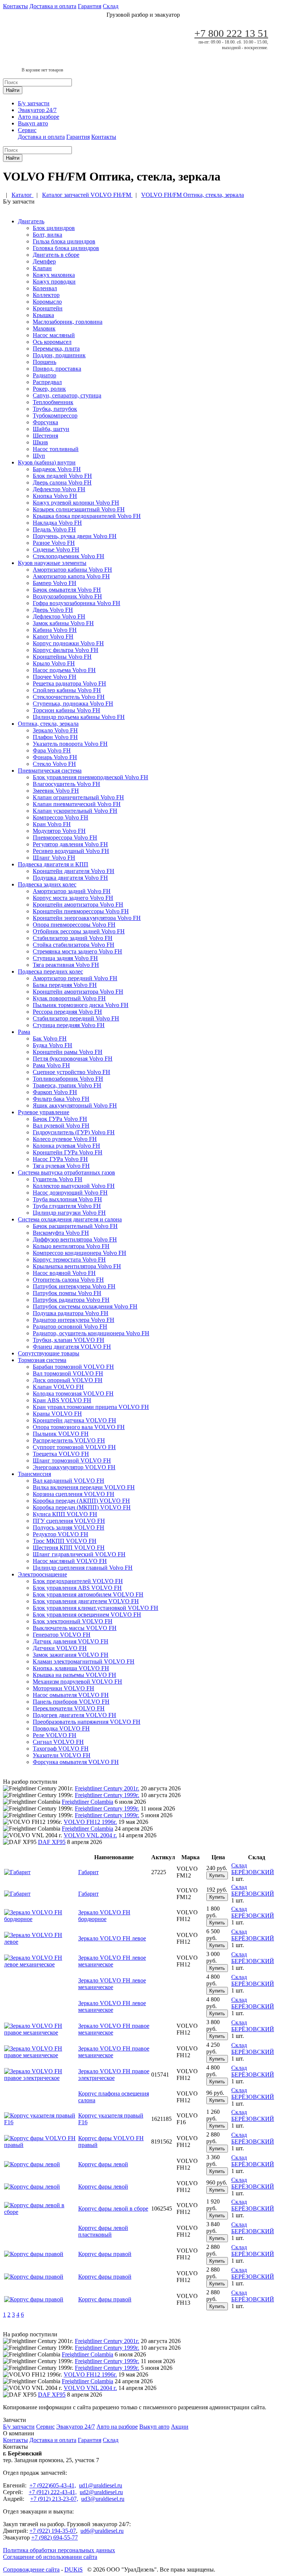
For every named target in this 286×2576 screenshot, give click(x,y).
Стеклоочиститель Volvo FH (69, 697)
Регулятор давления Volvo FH (70, 844)
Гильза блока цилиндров (64, 241)
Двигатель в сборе (56, 255)
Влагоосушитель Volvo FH (66, 784)
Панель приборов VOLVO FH (71, 1702)
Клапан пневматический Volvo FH (77, 804)
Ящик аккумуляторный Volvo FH (75, 1105)
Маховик (44, 328)
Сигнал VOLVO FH (58, 1742)
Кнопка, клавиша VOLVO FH (71, 1668)
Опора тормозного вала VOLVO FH (79, 1427)
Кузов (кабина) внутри (47, 462)
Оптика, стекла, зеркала (48, 724)
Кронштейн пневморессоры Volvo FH (81, 911)
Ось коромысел (52, 342)
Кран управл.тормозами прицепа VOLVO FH (91, 1407)
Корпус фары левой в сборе (113, 2209)
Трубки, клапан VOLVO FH (69, 1340)
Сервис (27, 130)
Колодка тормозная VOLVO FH (73, 1394)
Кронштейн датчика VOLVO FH (74, 1420)
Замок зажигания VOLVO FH (71, 1655)
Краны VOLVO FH (57, 1414)
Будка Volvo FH (53, 1045)
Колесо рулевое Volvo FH (65, 1139)
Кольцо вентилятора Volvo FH (71, 1246)
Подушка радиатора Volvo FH (71, 1313)
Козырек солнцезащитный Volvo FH (79, 509)
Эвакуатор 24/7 (37, 110)
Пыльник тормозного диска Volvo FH (81, 1005)
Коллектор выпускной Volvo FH (74, 1186)
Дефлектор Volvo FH (59, 489)
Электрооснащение (42, 1574)
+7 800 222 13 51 (231, 33)
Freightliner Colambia (88, 1802)
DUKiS (74, 2569)
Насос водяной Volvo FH (64, 1273)
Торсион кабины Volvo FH (66, 710)
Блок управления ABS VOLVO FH (77, 1588)
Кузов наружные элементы (52, 563)
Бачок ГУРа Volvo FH (60, 1119)
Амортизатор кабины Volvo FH (72, 570)
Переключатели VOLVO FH (69, 1708)
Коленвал (45, 288)
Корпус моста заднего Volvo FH (73, 898)
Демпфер (44, 261)
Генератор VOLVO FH (62, 1635)
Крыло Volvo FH (54, 663)
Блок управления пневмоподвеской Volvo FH (90, 777)
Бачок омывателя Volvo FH (67, 590)
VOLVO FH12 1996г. (90, 1822)
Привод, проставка (57, 369)
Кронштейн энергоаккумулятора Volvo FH (87, 918)
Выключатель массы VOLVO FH (75, 1628)
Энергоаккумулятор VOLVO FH (74, 1467)
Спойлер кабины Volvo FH (67, 690)
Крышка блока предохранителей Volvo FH (87, 516)
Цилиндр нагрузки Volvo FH (69, 1213)
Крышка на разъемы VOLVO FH (74, 1675)
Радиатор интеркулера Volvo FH (74, 1320)
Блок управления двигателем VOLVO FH (86, 1601)
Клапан (42, 268)
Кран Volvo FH (52, 824)
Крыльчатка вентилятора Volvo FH (77, 1266)
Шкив (40, 442)
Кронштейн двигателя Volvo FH (74, 871)
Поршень (45, 362)
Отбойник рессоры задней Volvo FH (79, 931)
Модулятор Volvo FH (59, 831)
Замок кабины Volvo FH (63, 623)
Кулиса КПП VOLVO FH (65, 1514)
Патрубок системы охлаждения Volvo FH (85, 1306)
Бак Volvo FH (50, 1038)
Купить (217, 1875)
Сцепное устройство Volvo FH (71, 1072)
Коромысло (47, 302)
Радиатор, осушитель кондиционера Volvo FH (91, 1333)
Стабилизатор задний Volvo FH (73, 938)
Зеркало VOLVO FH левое (112, 1938)
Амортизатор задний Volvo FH (72, 891)
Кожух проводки (54, 282)
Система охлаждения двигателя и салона (70, 1219)
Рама (24, 1032)
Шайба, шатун (51, 429)
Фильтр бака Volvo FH (61, 1099)
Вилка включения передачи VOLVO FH (84, 1487)
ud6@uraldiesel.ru (102, 2531)
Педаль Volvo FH (54, 529)
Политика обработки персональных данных (59, 2550)
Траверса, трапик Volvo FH (67, 1085)
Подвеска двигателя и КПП (53, 864)
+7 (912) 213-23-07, (54, 2499)
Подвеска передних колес (50, 971)
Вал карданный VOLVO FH (69, 1481)
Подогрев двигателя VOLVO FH (74, 1715)
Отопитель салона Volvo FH (68, 1280)
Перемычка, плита (56, 349)
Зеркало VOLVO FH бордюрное (104, 1916)
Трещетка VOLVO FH (61, 1454)
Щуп (39, 456)
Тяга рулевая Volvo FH (61, 1166)
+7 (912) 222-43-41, (53, 2492)
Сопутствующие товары (49, 1353)
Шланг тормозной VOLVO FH (72, 1460)
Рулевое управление (44, 1112)
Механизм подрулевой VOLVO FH (77, 1682)
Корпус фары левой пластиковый (103, 2231)
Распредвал (47, 382)
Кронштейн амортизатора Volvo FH (78, 905)
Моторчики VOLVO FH (63, 1688)
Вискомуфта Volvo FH (61, 1233)
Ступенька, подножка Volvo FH (73, 704)
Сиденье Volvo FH (56, 549)
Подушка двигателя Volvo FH (70, 878)
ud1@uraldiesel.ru (101, 2485)
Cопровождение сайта (31, 2569)
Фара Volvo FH (52, 750)
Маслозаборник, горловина (68, 322)
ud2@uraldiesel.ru (101, 2492)
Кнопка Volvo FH (55, 496)
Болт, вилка (47, 235)
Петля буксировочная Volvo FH (73, 1059)
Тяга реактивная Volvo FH (66, 965)
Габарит (88, 1872)
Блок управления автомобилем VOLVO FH (88, 1594)
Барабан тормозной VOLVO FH (73, 1367)
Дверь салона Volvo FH (62, 482)
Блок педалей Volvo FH (62, 476)
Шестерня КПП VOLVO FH (69, 1548)
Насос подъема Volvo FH (64, 670)
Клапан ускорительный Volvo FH (75, 811)
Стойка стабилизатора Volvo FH (74, 945)
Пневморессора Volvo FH (65, 838)
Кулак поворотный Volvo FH (69, 998)
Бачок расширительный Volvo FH (75, 1226)
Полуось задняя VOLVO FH (69, 1527)
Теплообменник (53, 402)
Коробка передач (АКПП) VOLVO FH (81, 1501)
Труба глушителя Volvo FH (67, 1206)
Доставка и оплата (53, 6)
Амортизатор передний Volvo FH (75, 978)
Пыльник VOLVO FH (61, 1434)
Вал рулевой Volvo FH (61, 1126)
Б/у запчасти (34, 103)
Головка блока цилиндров (66, 248)
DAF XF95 (52, 1842)
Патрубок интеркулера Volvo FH (74, 1286)
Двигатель (31, 221)
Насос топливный (56, 449)
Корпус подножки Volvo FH (68, 643)
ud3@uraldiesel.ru (103, 2499)
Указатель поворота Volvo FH (70, 744)
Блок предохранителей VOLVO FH (78, 1581)
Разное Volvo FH (54, 543)
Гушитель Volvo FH (58, 1179)
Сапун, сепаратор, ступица (67, 395)
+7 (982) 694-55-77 (55, 2537)
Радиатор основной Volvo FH (70, 1327)
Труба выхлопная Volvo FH (67, 1199)
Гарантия (90, 6)
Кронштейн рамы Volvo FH (68, 1052)
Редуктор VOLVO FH (61, 1534)
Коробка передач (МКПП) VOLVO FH (82, 1507)
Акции (180, 2427)
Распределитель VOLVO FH (69, 1440)
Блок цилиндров (54, 228)
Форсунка (45, 422)
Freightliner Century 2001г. (107, 1788)
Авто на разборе (39, 117)
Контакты (15, 6)
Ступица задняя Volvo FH (65, 958)
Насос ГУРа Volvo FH (60, 1159)
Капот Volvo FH (53, 637)
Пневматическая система (50, 771)
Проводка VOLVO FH (61, 1728)
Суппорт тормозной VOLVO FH (74, 1447)
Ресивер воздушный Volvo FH (71, 851)
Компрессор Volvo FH (61, 817)
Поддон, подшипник (59, 355)
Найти (13, 90)
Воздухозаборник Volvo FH (67, 596)
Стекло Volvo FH (54, 764)
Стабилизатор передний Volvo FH (76, 1018)
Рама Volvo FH (51, 1065)
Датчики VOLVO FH (60, 1648)
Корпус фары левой (103, 2164)
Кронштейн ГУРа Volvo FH (68, 1152)
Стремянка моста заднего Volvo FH (77, 951)
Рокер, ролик (49, 389)
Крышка (43, 315)
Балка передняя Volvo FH (65, 985)
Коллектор (46, 295)
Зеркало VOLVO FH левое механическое (112, 1961)
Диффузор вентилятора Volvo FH (75, 1239)
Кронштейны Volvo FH (62, 657)
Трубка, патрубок (55, 409)
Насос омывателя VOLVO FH (71, 1695)
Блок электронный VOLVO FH (73, 1621)
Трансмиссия (34, 1474)
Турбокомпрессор (55, 416)
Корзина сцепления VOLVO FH (74, 1494)
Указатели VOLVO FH (62, 1755)
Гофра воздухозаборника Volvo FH (77, 603)
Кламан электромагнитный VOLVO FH (84, 1661)
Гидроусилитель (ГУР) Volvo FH (74, 1132)
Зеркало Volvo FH (55, 730)
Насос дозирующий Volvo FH (70, 1193)
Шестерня (45, 436)
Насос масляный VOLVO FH (70, 1561)
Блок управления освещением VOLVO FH (87, 1615)
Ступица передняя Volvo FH (69, 1025)
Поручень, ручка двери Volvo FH (75, 536)
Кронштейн (48, 308)
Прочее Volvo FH (55, 677)
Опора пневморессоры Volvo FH (74, 925)
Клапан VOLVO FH (58, 1387)
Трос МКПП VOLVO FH (65, 1541)
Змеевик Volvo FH (56, 791)
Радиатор (45, 375)
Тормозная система (42, 1360)
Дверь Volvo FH (53, 610)
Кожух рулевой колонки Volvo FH (76, 503)
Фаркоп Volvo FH (55, 1092)
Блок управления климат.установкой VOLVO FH (96, 1608)
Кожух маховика (54, 275)
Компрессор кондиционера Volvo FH (80, 1253)
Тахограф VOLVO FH (61, 1749)
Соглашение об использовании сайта (50, 2557)
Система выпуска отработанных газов (66, 1172)
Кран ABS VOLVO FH (62, 1400)
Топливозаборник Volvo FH (68, 1079)
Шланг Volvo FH (54, 858)
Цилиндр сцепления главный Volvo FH (83, 1568)
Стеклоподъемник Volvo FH (69, 556)
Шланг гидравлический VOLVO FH (79, 1554)
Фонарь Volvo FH (55, 757)
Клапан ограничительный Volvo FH (78, 797)
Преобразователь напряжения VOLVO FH (87, 1722)
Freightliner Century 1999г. (107, 1795)
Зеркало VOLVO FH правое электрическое (114, 2075)
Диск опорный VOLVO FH (68, 1380)
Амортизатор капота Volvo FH (71, 576)
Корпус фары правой (105, 2254)
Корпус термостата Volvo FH (69, 1260)
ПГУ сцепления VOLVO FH (69, 1521)
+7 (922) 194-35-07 (53, 2531)
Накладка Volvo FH (57, 523)
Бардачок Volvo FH (57, 469)
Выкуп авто (33, 123)
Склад (111, 6)
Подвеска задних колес (47, 884)
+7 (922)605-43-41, (53, 2485)
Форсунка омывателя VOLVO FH (76, 1762)
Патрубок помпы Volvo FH (67, 1293)
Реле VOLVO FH (55, 1735)
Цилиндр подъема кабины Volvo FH (79, 717)
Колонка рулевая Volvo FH (66, 1146)
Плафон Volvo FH (55, 737)
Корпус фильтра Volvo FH (66, 650)
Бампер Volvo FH (55, 583)
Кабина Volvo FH (55, 630)
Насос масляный (54, 335)
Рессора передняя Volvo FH (67, 1012)
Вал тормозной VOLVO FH (68, 1373)
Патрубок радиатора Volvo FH (71, 1300)
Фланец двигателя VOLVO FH (72, 1347)
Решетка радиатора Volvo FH (69, 683)
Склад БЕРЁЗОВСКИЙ (253, 1869)
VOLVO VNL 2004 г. (90, 1835)
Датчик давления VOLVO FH (71, 1641)
